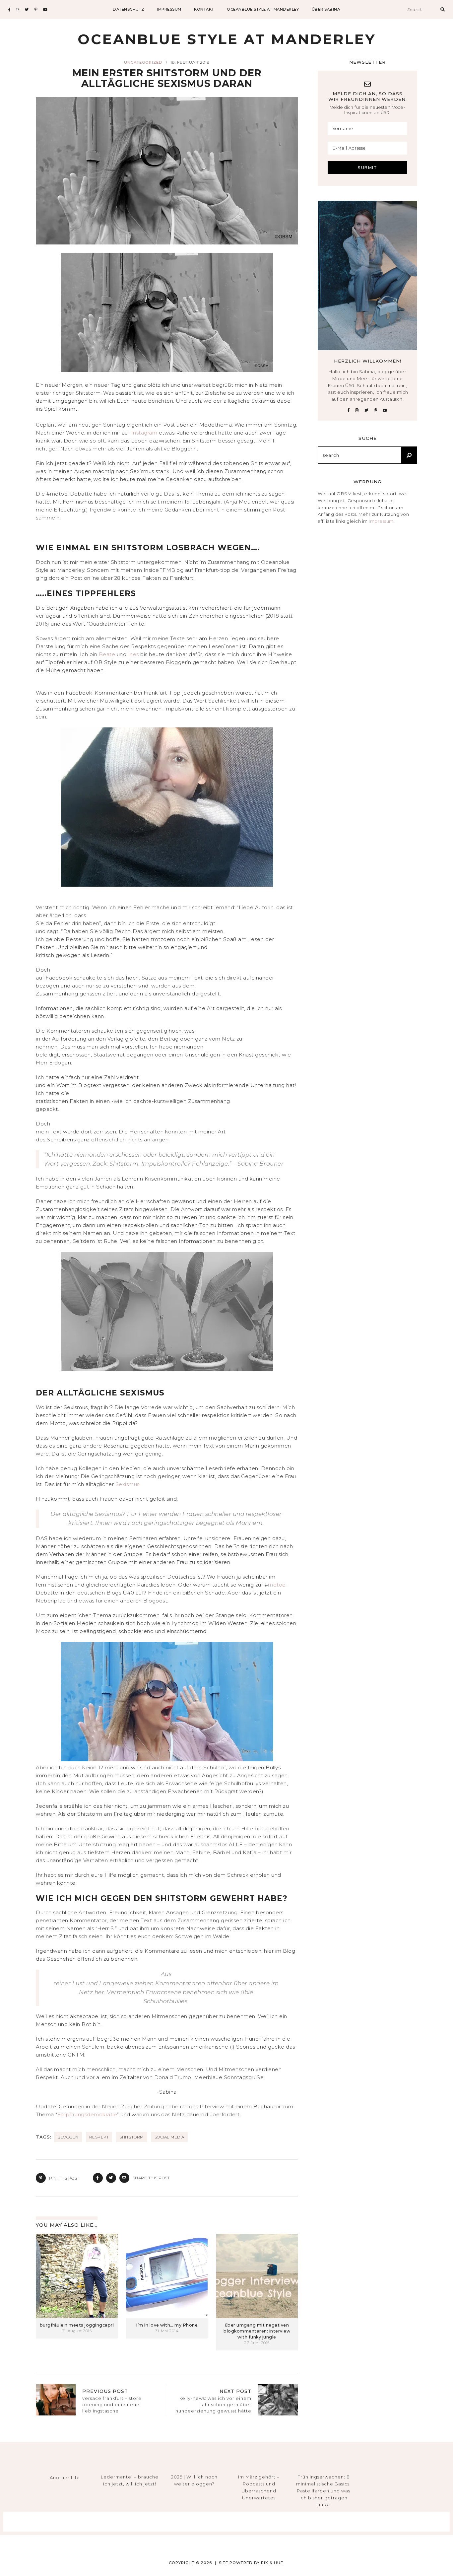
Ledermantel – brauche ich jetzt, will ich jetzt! (130, 2480)
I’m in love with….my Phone (167, 2325)
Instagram (145, 433)
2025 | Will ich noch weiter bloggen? (194, 2480)
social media (169, 2137)
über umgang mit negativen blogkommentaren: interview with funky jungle (257, 2331)
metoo (277, 1585)
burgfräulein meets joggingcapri (77, 2325)
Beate (108, 654)
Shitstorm (132, 2137)
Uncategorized (143, 62)
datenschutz (129, 9)
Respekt (99, 2137)
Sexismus (128, 1484)
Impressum (381, 521)
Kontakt (204, 9)
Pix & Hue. (273, 2563)
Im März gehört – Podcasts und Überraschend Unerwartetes (259, 2487)
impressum (169, 9)
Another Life (65, 2477)
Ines (133, 654)
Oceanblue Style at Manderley (263, 9)
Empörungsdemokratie (87, 2114)
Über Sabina (326, 9)
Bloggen (68, 2137)
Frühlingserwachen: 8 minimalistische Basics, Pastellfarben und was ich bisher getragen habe (324, 2491)
